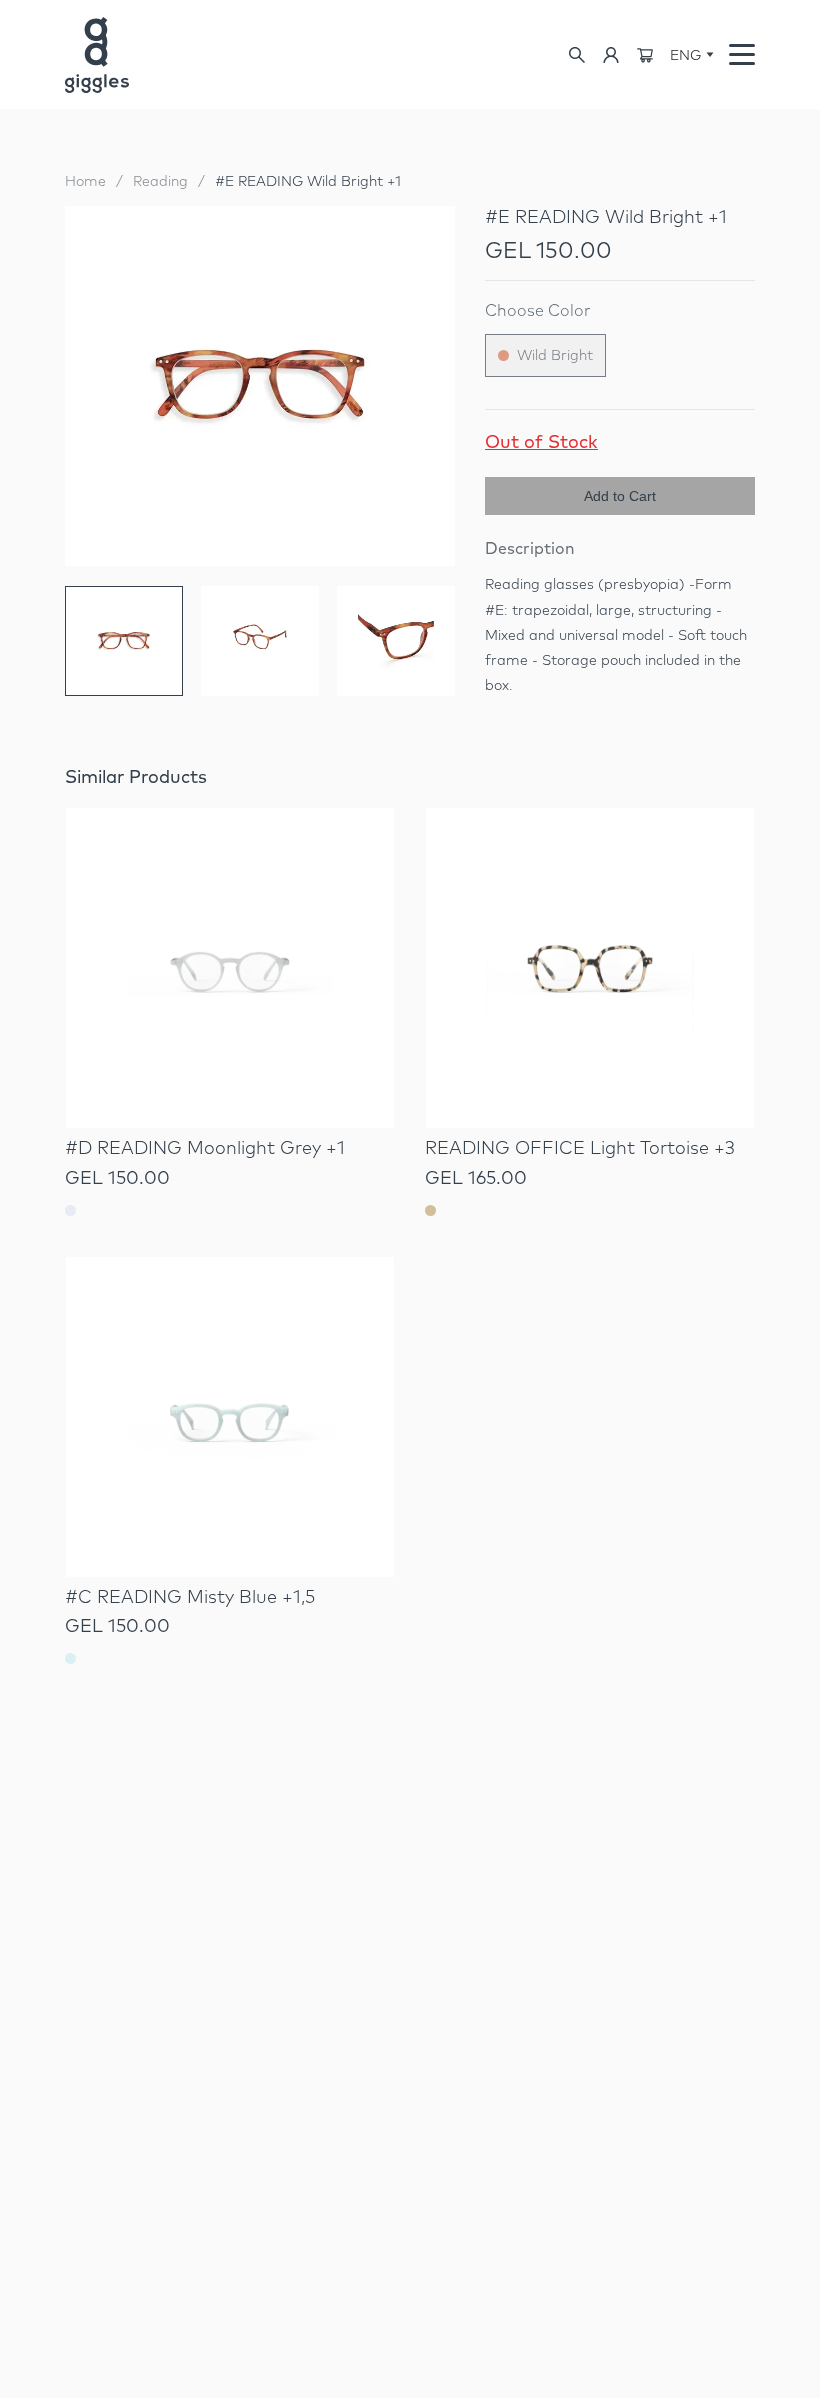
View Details (230, 1075)
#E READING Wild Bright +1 (308, 181)
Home (85, 181)
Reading (160, 181)
